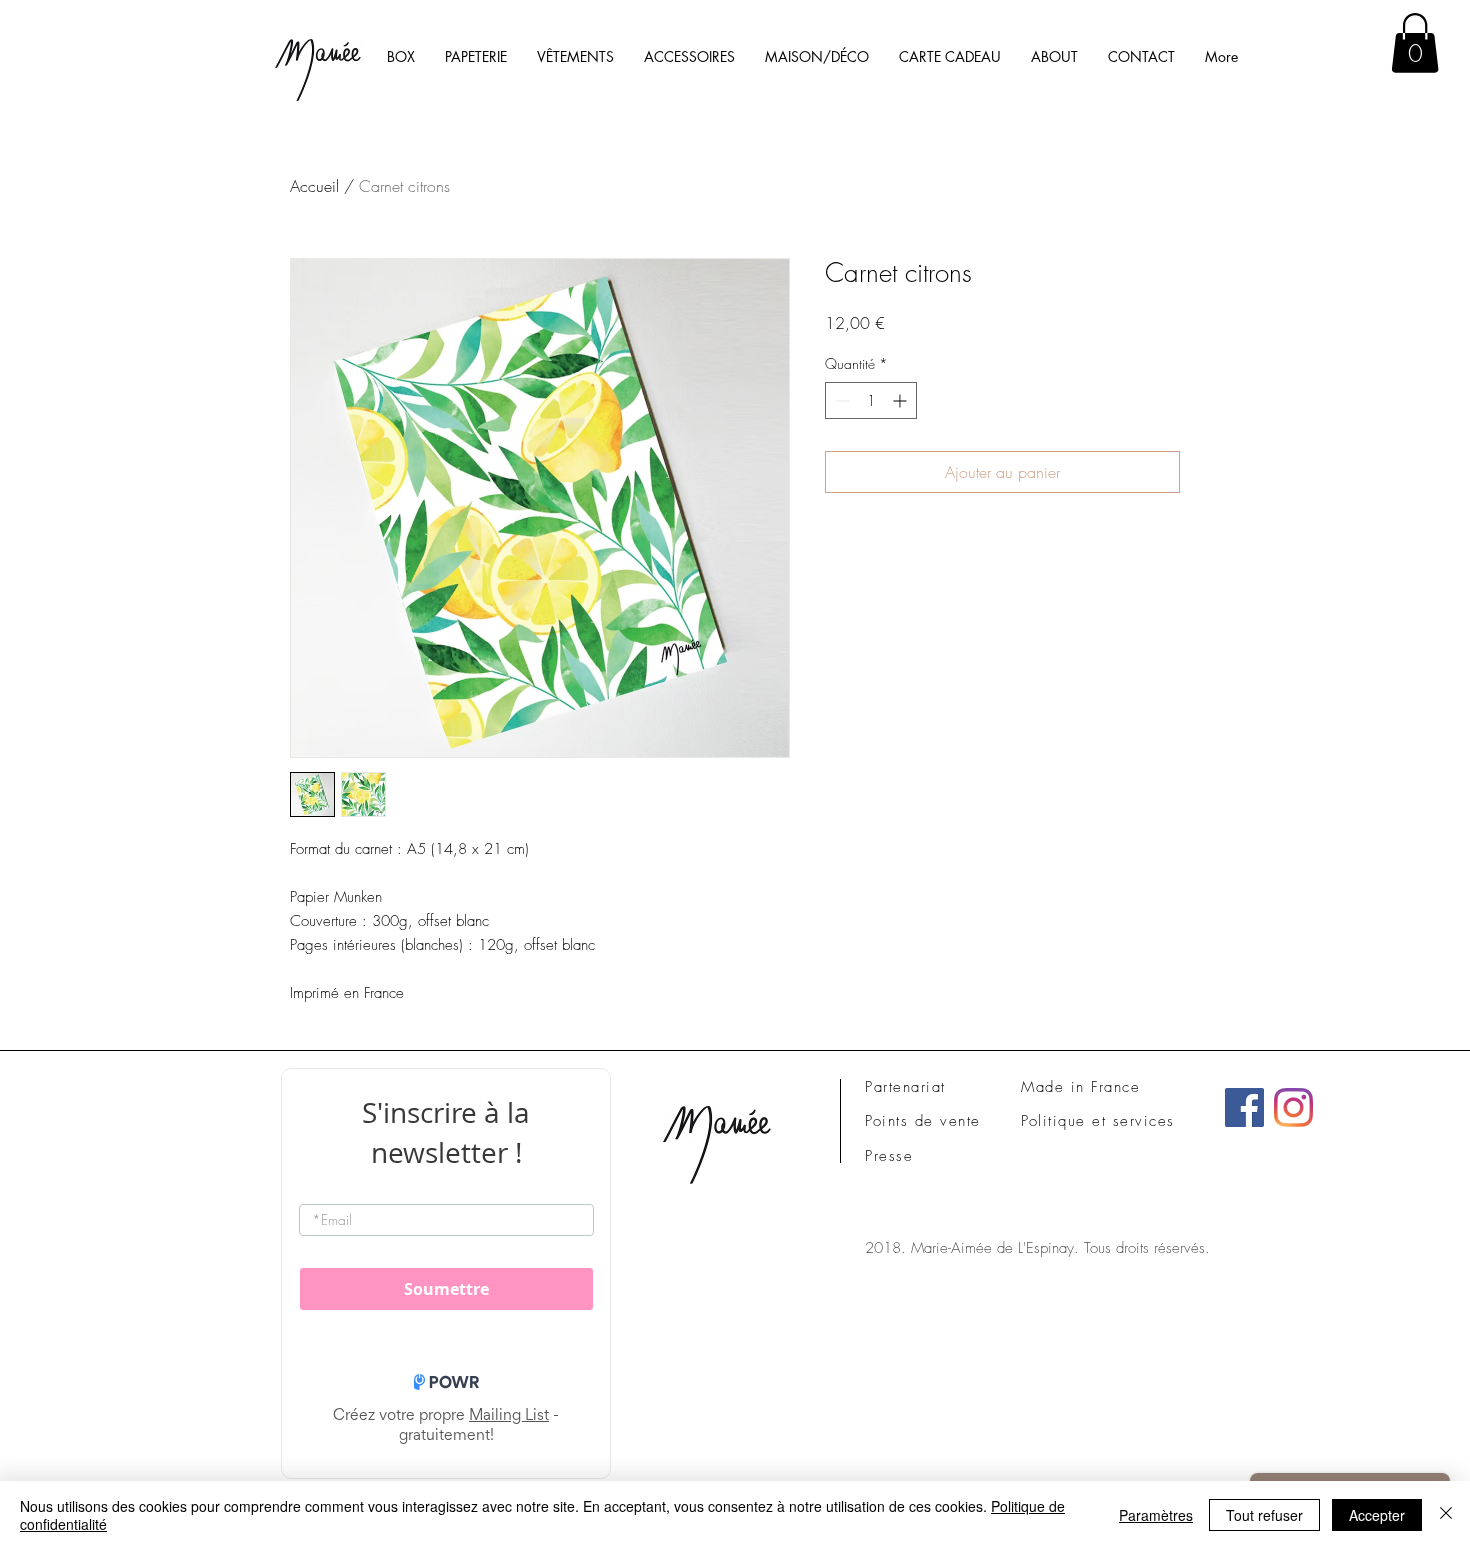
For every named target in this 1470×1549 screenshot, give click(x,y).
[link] (1415, 43)
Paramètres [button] (1156, 1515)
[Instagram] (1293, 1107)
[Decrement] (840, 400)
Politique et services (1098, 1121)
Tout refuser (1264, 1515)
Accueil (314, 186)
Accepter (1377, 1515)
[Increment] (901, 400)
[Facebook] (1244, 1107)
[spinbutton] (871, 400)
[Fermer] (1446, 1515)
